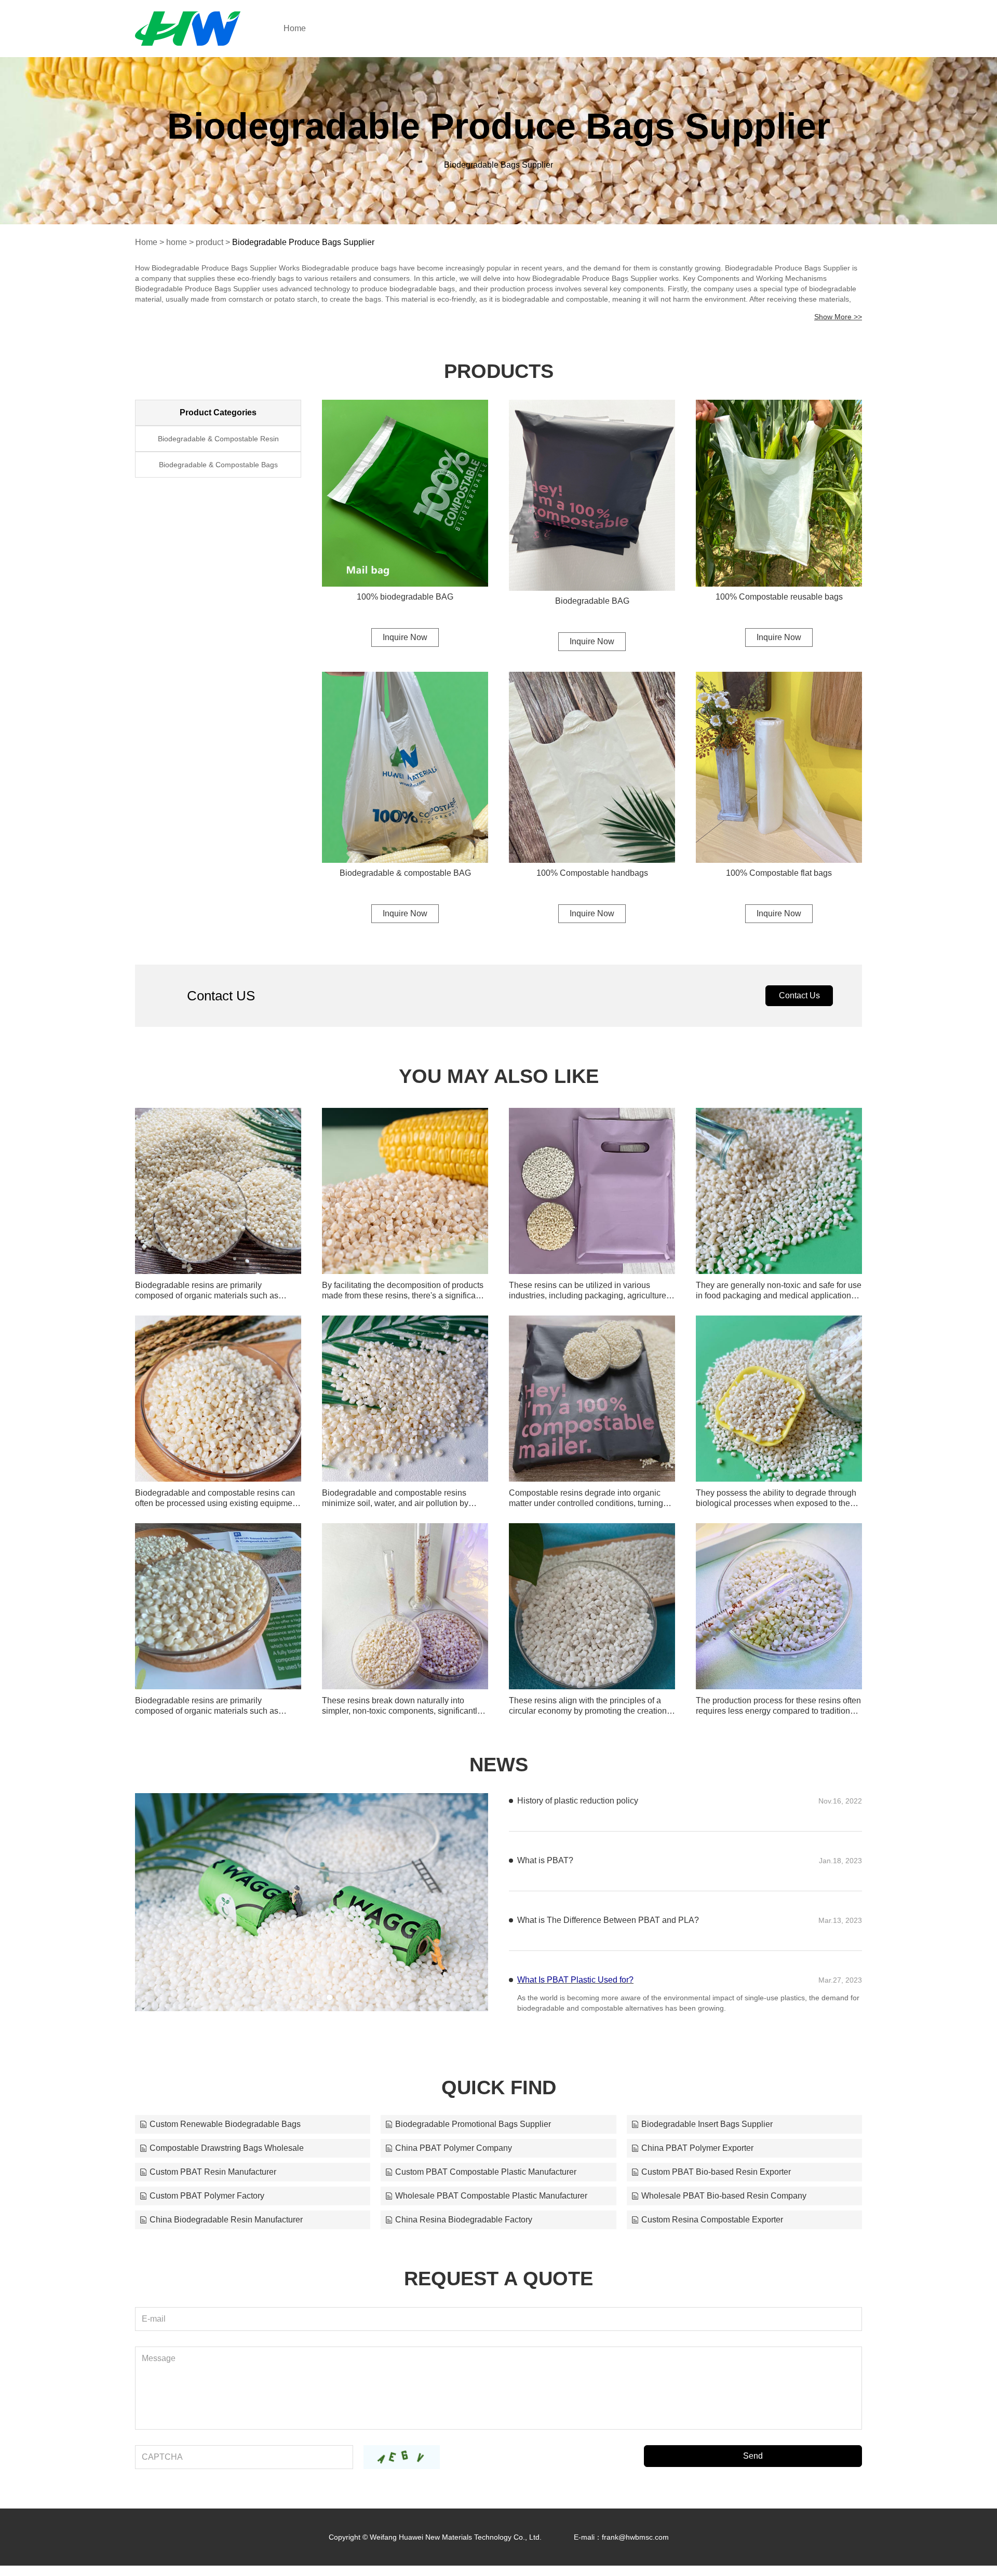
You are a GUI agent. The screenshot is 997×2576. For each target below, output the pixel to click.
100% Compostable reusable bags (779, 597)
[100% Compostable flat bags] (779, 767)
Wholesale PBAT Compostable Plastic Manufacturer (491, 2206)
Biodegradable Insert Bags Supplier (707, 2134)
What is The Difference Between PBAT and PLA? (608, 1958)
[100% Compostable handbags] (592, 767)
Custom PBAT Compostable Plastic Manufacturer (486, 2182)
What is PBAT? (545, 1899)
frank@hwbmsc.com (635, 2547)
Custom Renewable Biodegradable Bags (225, 2134)
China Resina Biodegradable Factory (464, 2230)
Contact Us (799, 995)
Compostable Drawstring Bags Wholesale (227, 2158)
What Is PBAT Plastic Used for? (575, 2018)
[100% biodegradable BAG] (405, 493)
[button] (294, 1997)
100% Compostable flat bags (779, 873)
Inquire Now (405, 637)
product (210, 242)
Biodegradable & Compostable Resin (218, 439)
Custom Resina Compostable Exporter (712, 2230)
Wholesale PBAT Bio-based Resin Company (724, 2206)
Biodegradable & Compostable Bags (218, 465)
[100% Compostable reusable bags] (779, 493)
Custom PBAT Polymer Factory (207, 2206)
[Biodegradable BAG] (592, 495)
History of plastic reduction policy (578, 1801)
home (177, 242)
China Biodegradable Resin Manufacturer (226, 2230)
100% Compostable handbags (592, 873)
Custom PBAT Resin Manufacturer (213, 2182)
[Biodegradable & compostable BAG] (405, 767)
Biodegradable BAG (592, 601)
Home (295, 28)
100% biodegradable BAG (405, 597)
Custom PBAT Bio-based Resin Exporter (716, 2182)
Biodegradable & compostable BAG (405, 873)
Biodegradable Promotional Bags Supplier (473, 2134)
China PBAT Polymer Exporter (697, 2158)
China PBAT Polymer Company (454, 2158)
